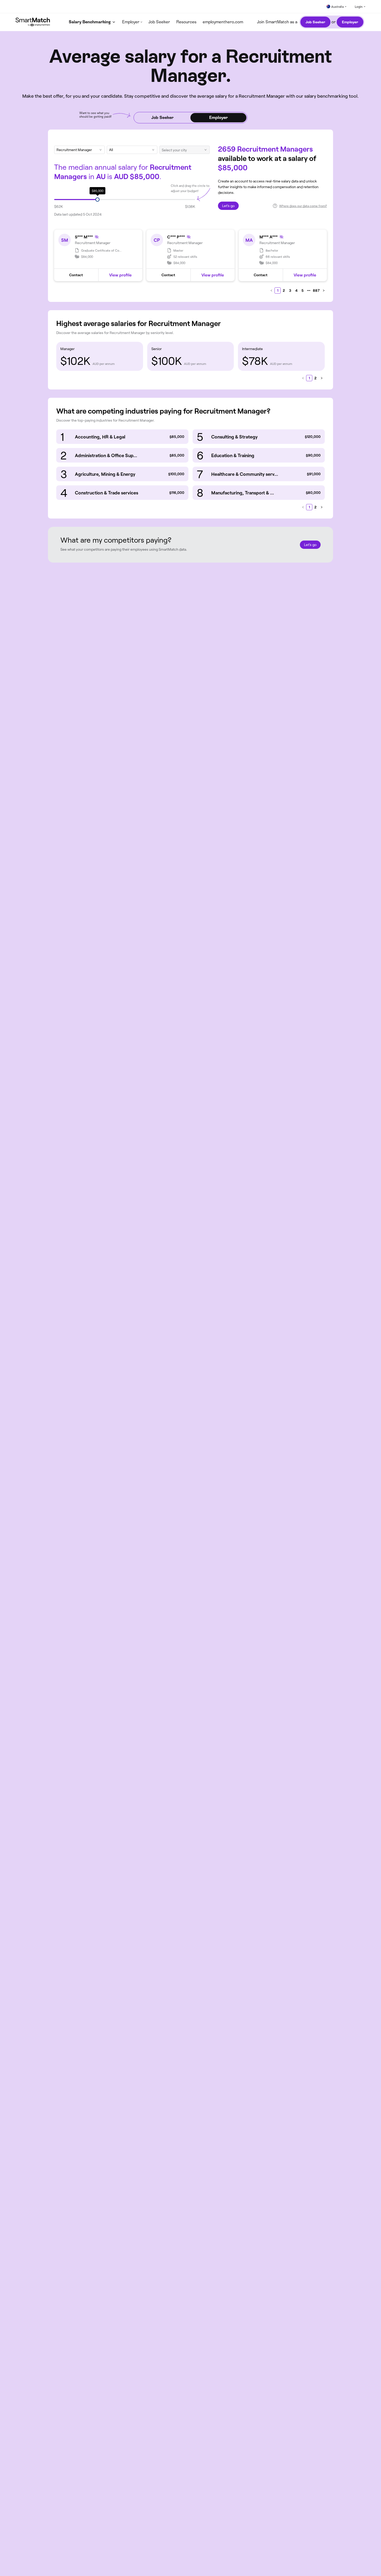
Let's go (228, 206)
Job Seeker (159, 22)
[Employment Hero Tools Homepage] (36, 22)
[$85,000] (97, 200)
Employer (350, 22)
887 (316, 290)
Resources (186, 22)
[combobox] (129, 150)
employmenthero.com (223, 22)
